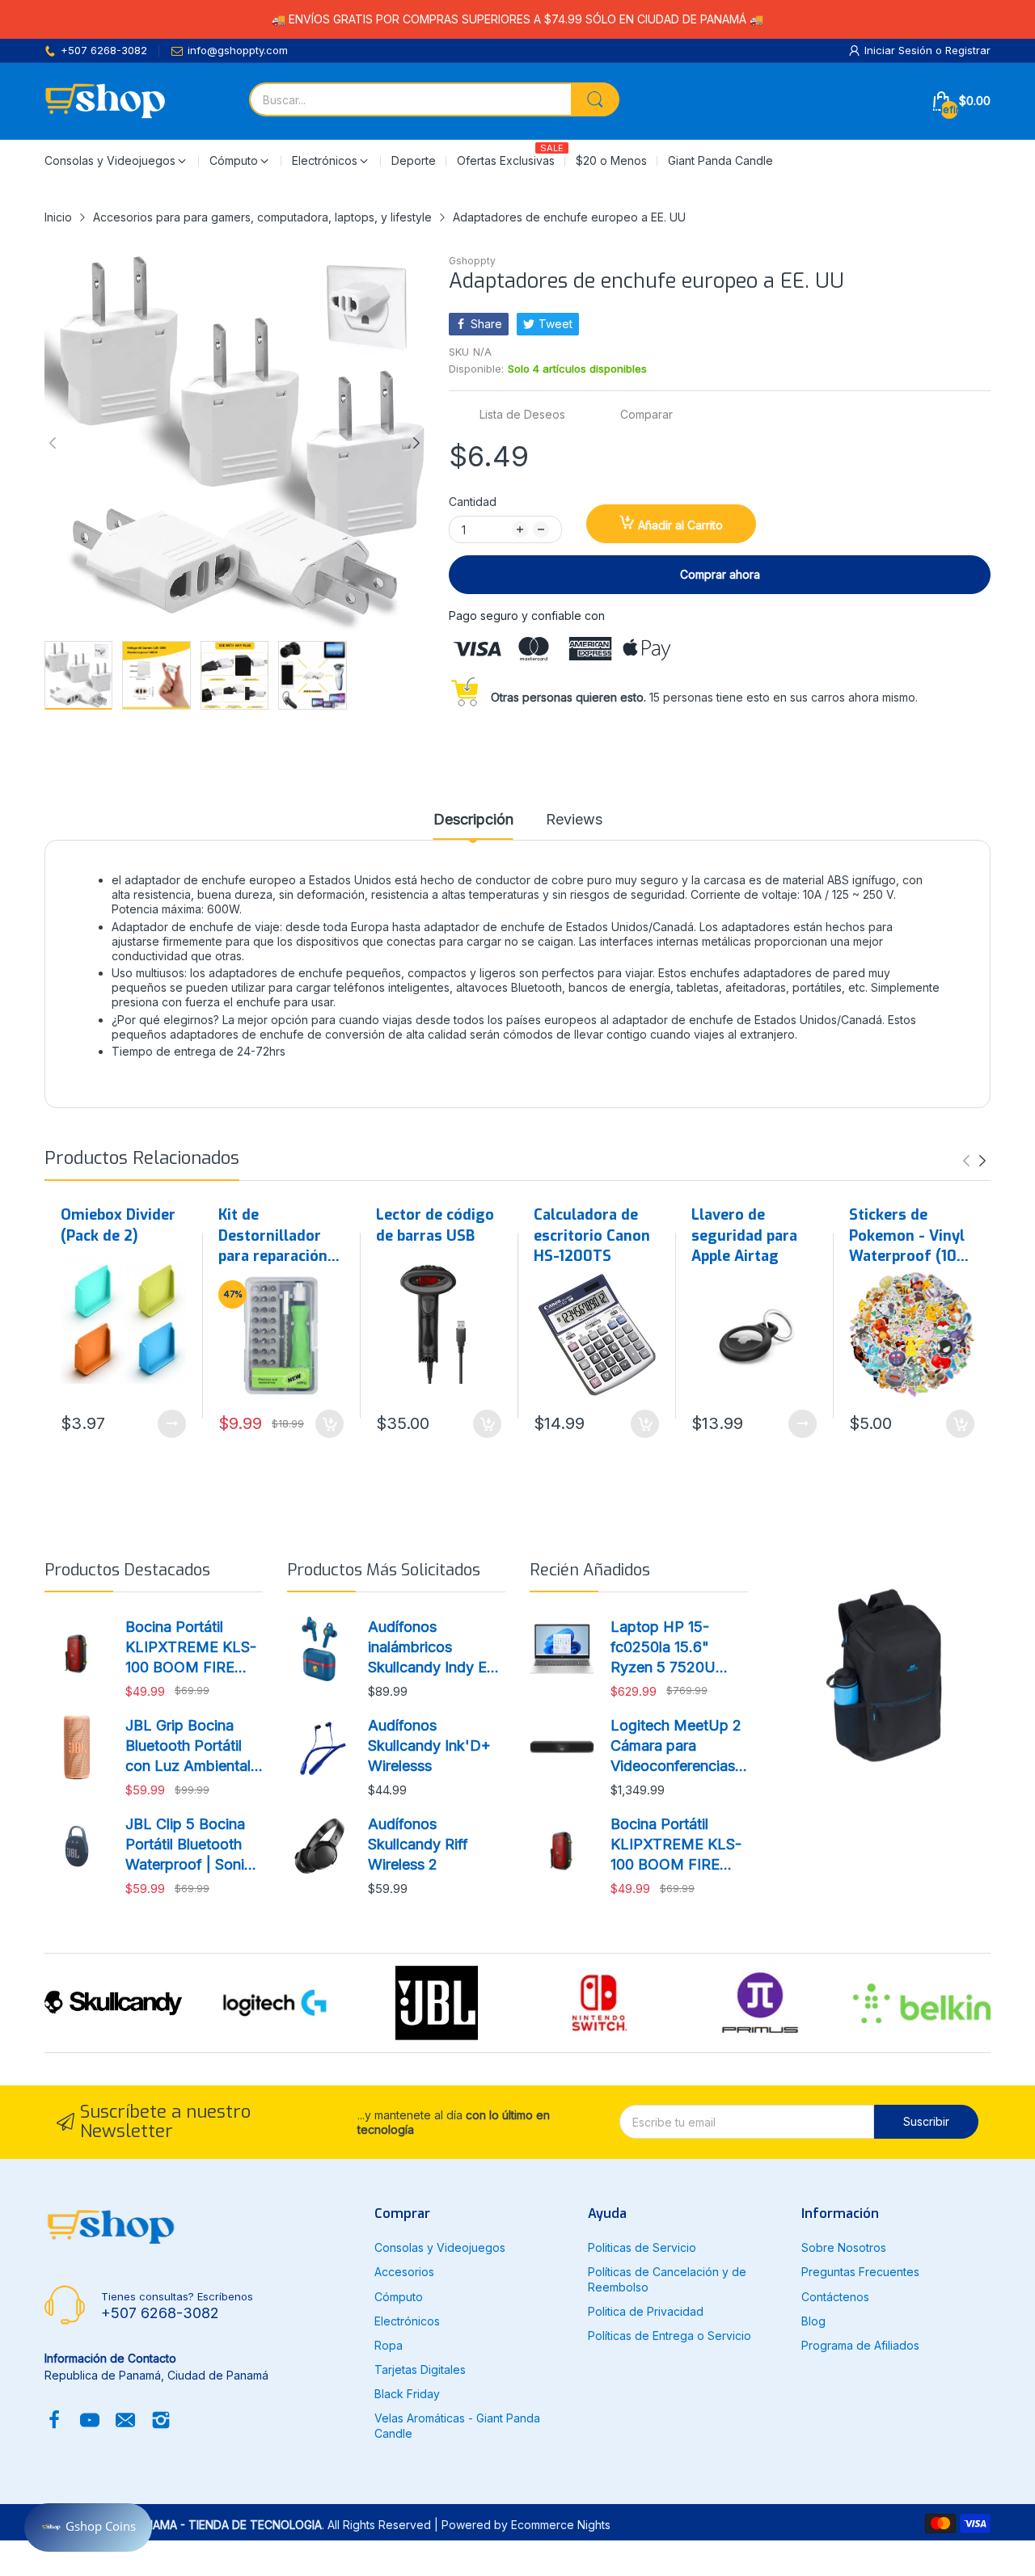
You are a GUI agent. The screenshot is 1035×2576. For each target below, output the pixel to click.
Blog (813, 2321)
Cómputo (399, 2297)
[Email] (125, 2422)
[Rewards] (88, 2528)
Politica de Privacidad (646, 2311)
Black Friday (407, 2394)
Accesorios (404, 2272)
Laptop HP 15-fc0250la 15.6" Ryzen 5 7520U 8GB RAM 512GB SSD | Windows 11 (671, 1648)
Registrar (968, 50)
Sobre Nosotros (844, 2247)
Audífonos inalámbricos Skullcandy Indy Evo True (436, 1648)
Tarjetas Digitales (420, 2369)
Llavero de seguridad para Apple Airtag (744, 1235)
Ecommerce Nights (561, 2525)
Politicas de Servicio (642, 2247)
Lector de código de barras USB (435, 1225)
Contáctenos (835, 2297)
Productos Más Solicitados (384, 1570)
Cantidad (473, 502)
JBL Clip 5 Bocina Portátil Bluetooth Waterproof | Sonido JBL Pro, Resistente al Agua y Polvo (194, 1845)
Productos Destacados (127, 1570)
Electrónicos (407, 2321)
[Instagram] (161, 2422)
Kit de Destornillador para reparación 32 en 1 (273, 1236)
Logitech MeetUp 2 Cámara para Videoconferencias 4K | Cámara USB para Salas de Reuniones (676, 1747)
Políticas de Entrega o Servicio (670, 2336)
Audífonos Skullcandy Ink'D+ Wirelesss (429, 1745)
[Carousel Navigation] (974, 1161)
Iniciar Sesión (900, 50)
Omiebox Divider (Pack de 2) (118, 1225)
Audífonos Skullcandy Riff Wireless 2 (418, 1844)
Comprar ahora (720, 574)
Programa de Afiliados (860, 2345)
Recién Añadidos (590, 1570)
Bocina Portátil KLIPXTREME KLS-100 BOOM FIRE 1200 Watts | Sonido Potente (193, 1648)
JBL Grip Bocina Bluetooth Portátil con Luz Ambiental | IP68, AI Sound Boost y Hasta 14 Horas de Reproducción (192, 1747)
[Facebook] (54, 2422)
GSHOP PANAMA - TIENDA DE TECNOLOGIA (205, 2525)
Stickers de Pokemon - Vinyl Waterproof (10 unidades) (907, 1236)
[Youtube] (90, 2422)
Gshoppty (472, 261)
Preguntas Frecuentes (860, 2272)
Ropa (389, 2345)
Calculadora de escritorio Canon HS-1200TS (592, 1235)
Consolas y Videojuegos (440, 2247)
